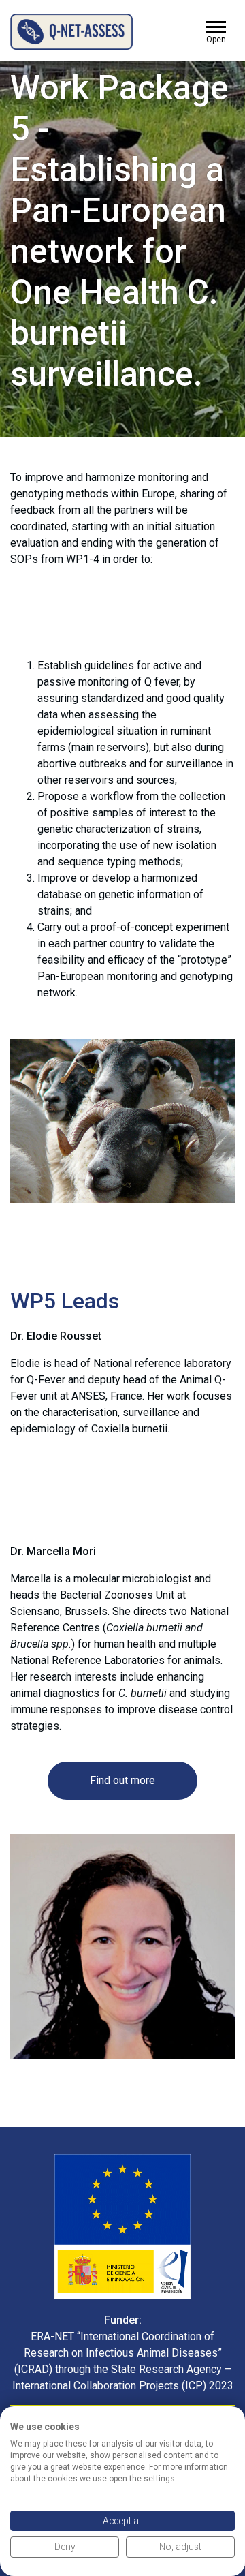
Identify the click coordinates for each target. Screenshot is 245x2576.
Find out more (122, 1780)
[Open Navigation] (216, 29)
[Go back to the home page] (71, 31)
